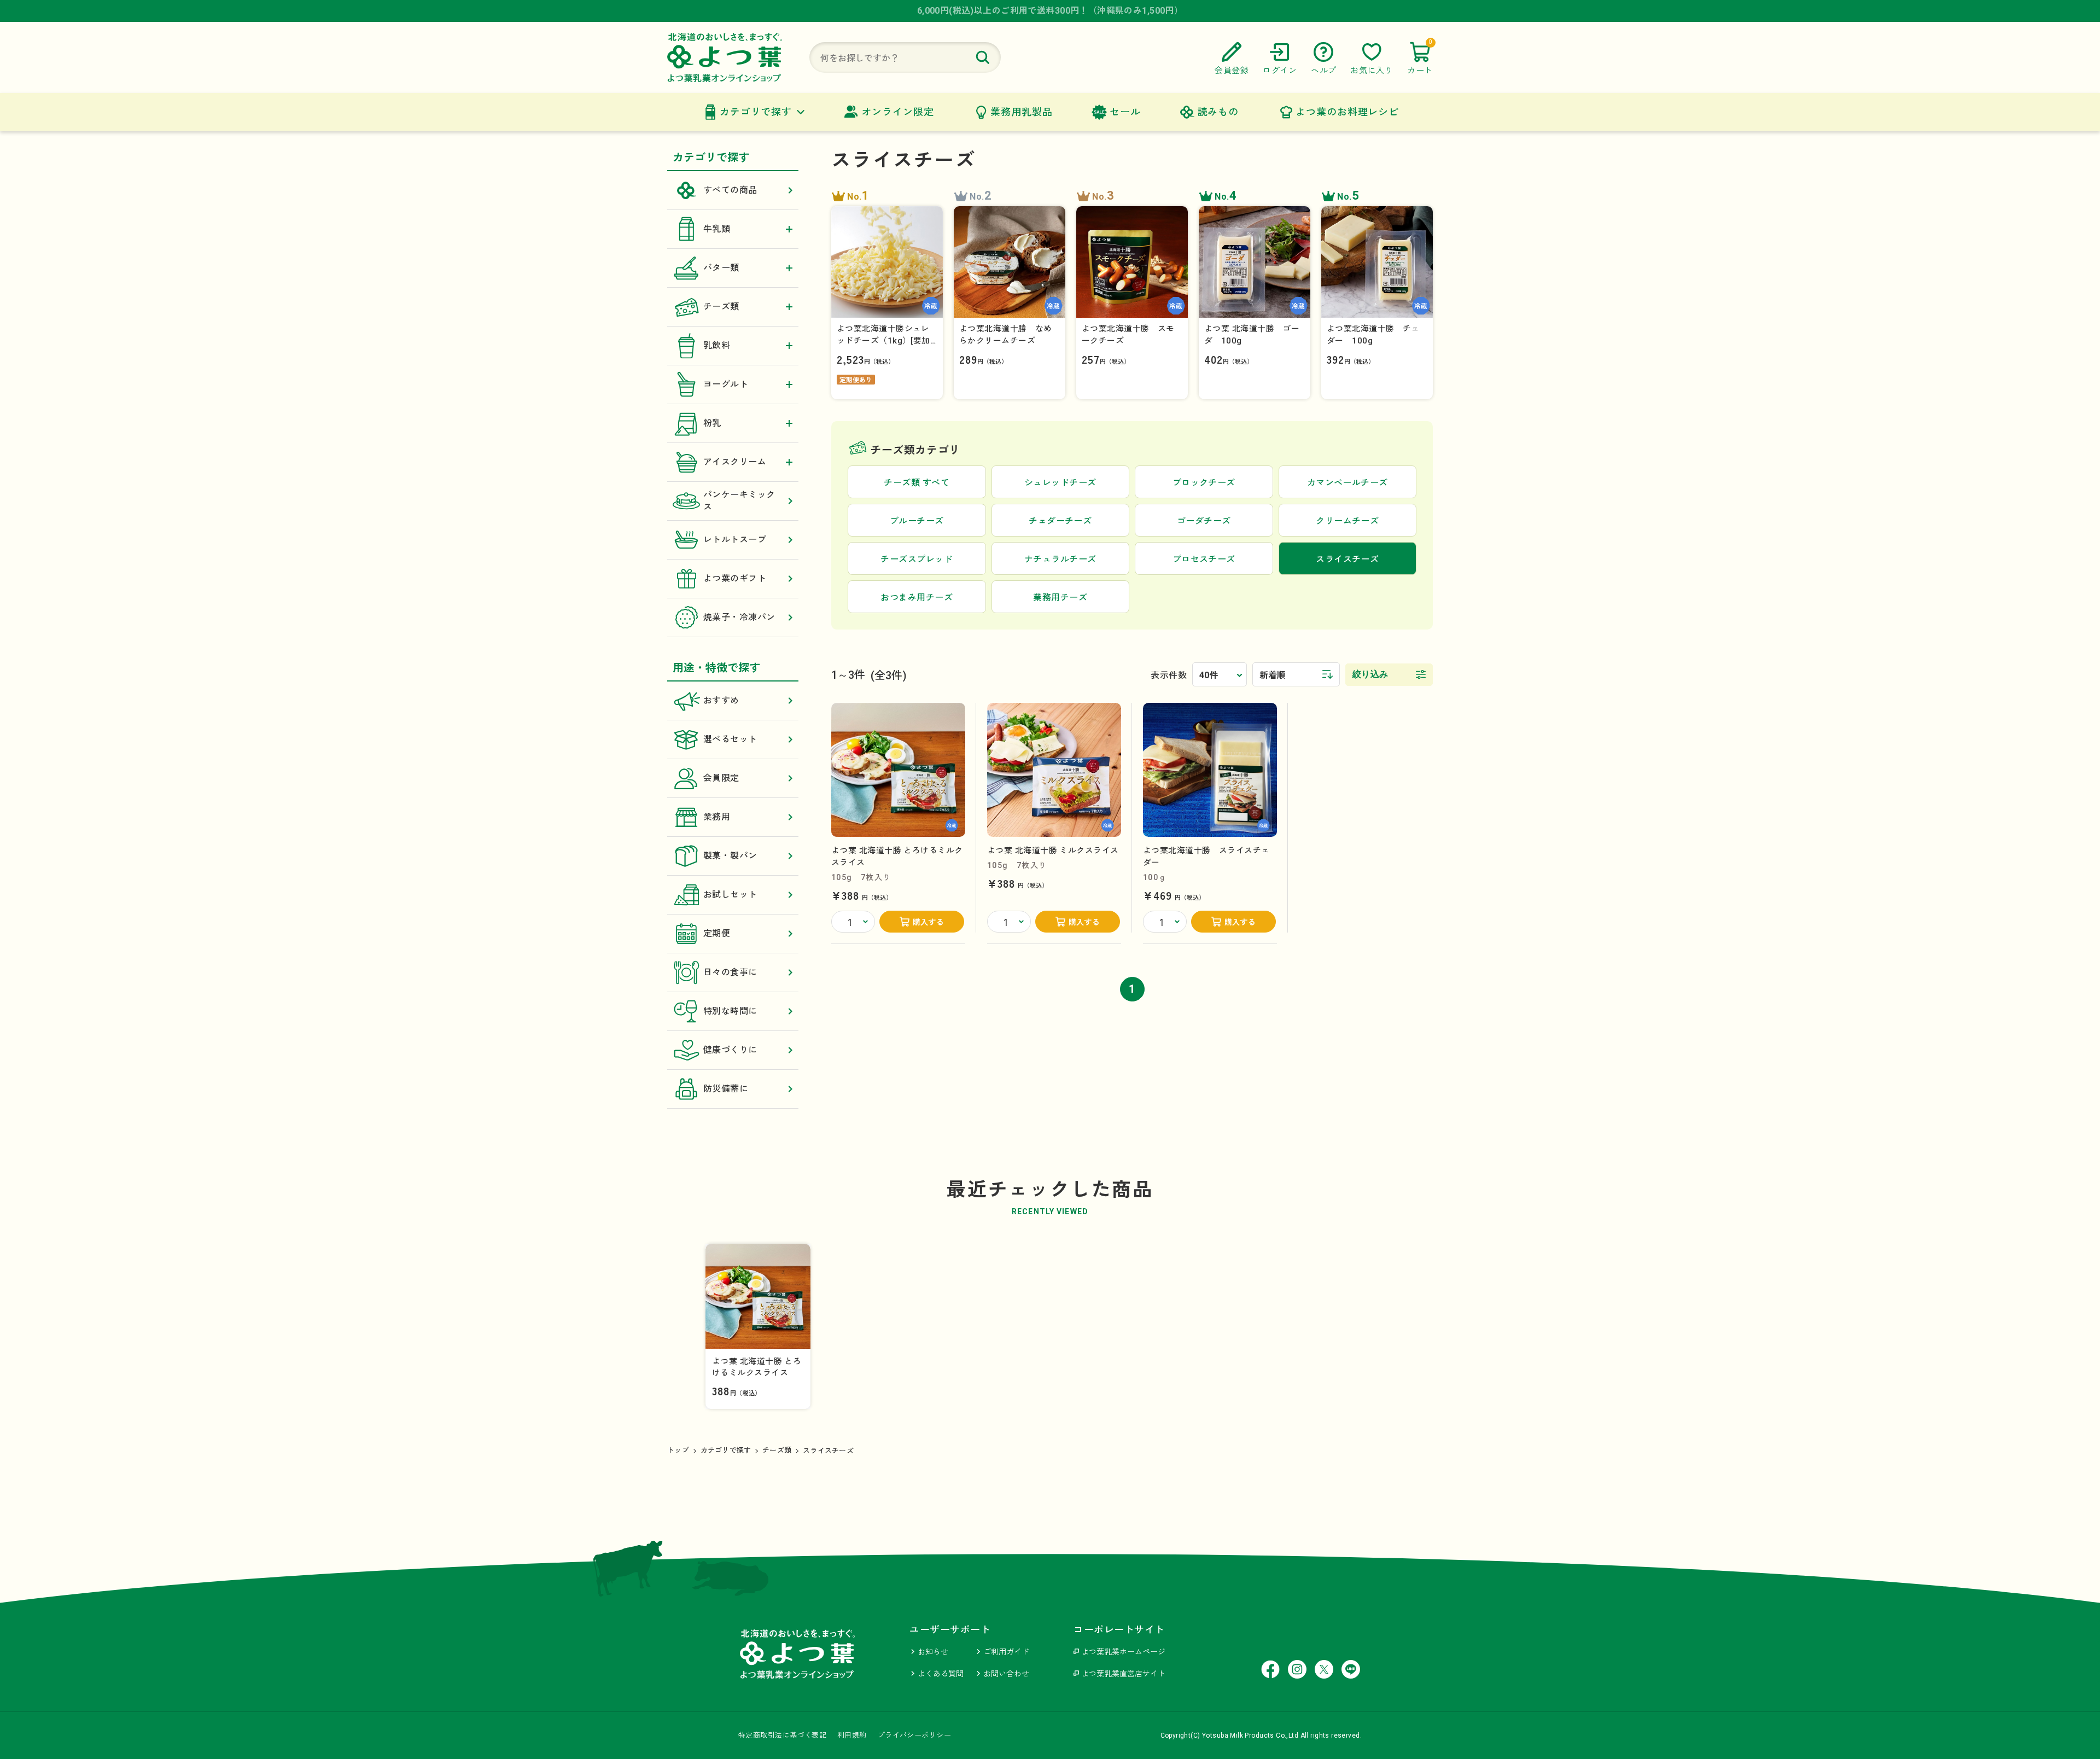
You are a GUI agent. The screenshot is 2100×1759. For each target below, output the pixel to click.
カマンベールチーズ (1347, 483)
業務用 (717, 817)
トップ (678, 1450)
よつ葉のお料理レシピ (1347, 112)
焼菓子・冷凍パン (739, 617)
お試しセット (730, 895)
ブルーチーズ (917, 521)
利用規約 (852, 1735)
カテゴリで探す (756, 112)
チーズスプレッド (917, 559)
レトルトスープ (735, 540)
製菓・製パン (730, 856)
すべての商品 (730, 190)
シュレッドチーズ (1060, 483)
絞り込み (1370, 674)
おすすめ (721, 700)
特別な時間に (730, 1011)
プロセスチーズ (1204, 559)
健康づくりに (730, 1050)
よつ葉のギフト (735, 578)
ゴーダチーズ (1204, 521)
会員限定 (721, 778)
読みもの (1218, 112)
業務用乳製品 (1021, 112)
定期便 (717, 933)
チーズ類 (777, 1450)
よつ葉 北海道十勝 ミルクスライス (1053, 851)
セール (1125, 112)
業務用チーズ (1060, 598)
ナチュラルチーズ (1060, 559)
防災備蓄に (726, 1089)
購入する (929, 922)
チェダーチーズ (1060, 521)
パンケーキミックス (739, 501)
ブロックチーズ (1204, 483)
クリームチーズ (1347, 521)
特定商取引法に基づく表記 (782, 1735)
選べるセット (730, 739)
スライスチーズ (828, 1451)
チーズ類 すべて (917, 483)
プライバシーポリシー (914, 1735)
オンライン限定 (897, 112)
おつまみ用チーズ (917, 598)
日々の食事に (730, 972)
